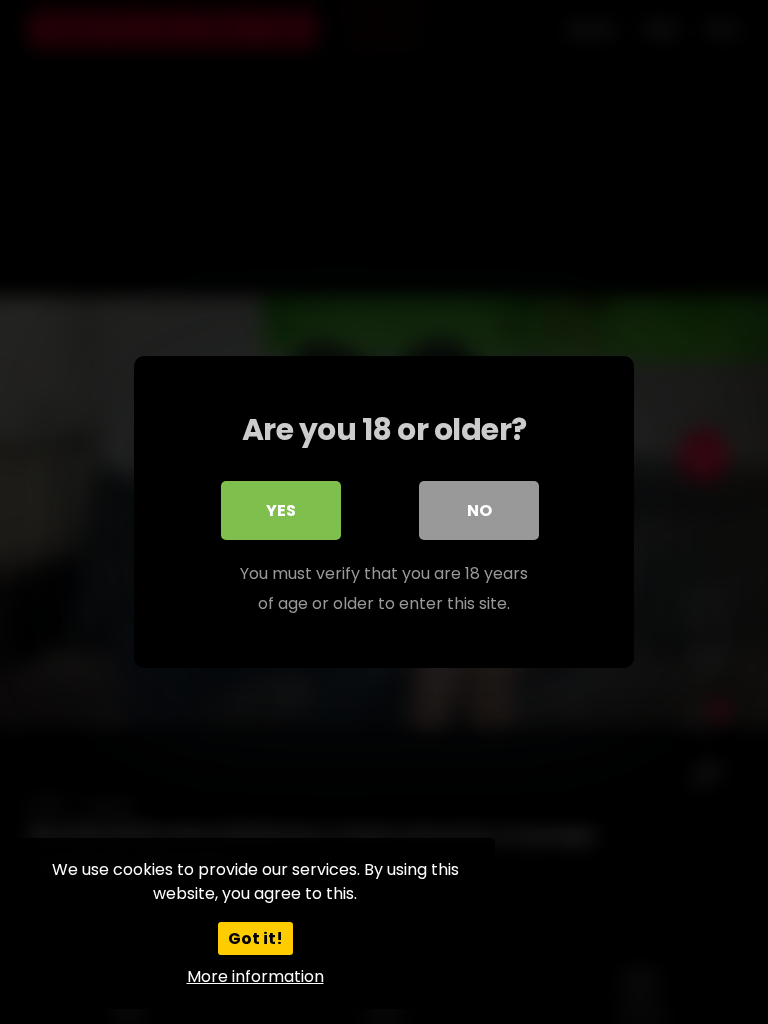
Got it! (255, 938)
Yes (281, 510)
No (479, 510)
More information (255, 976)
